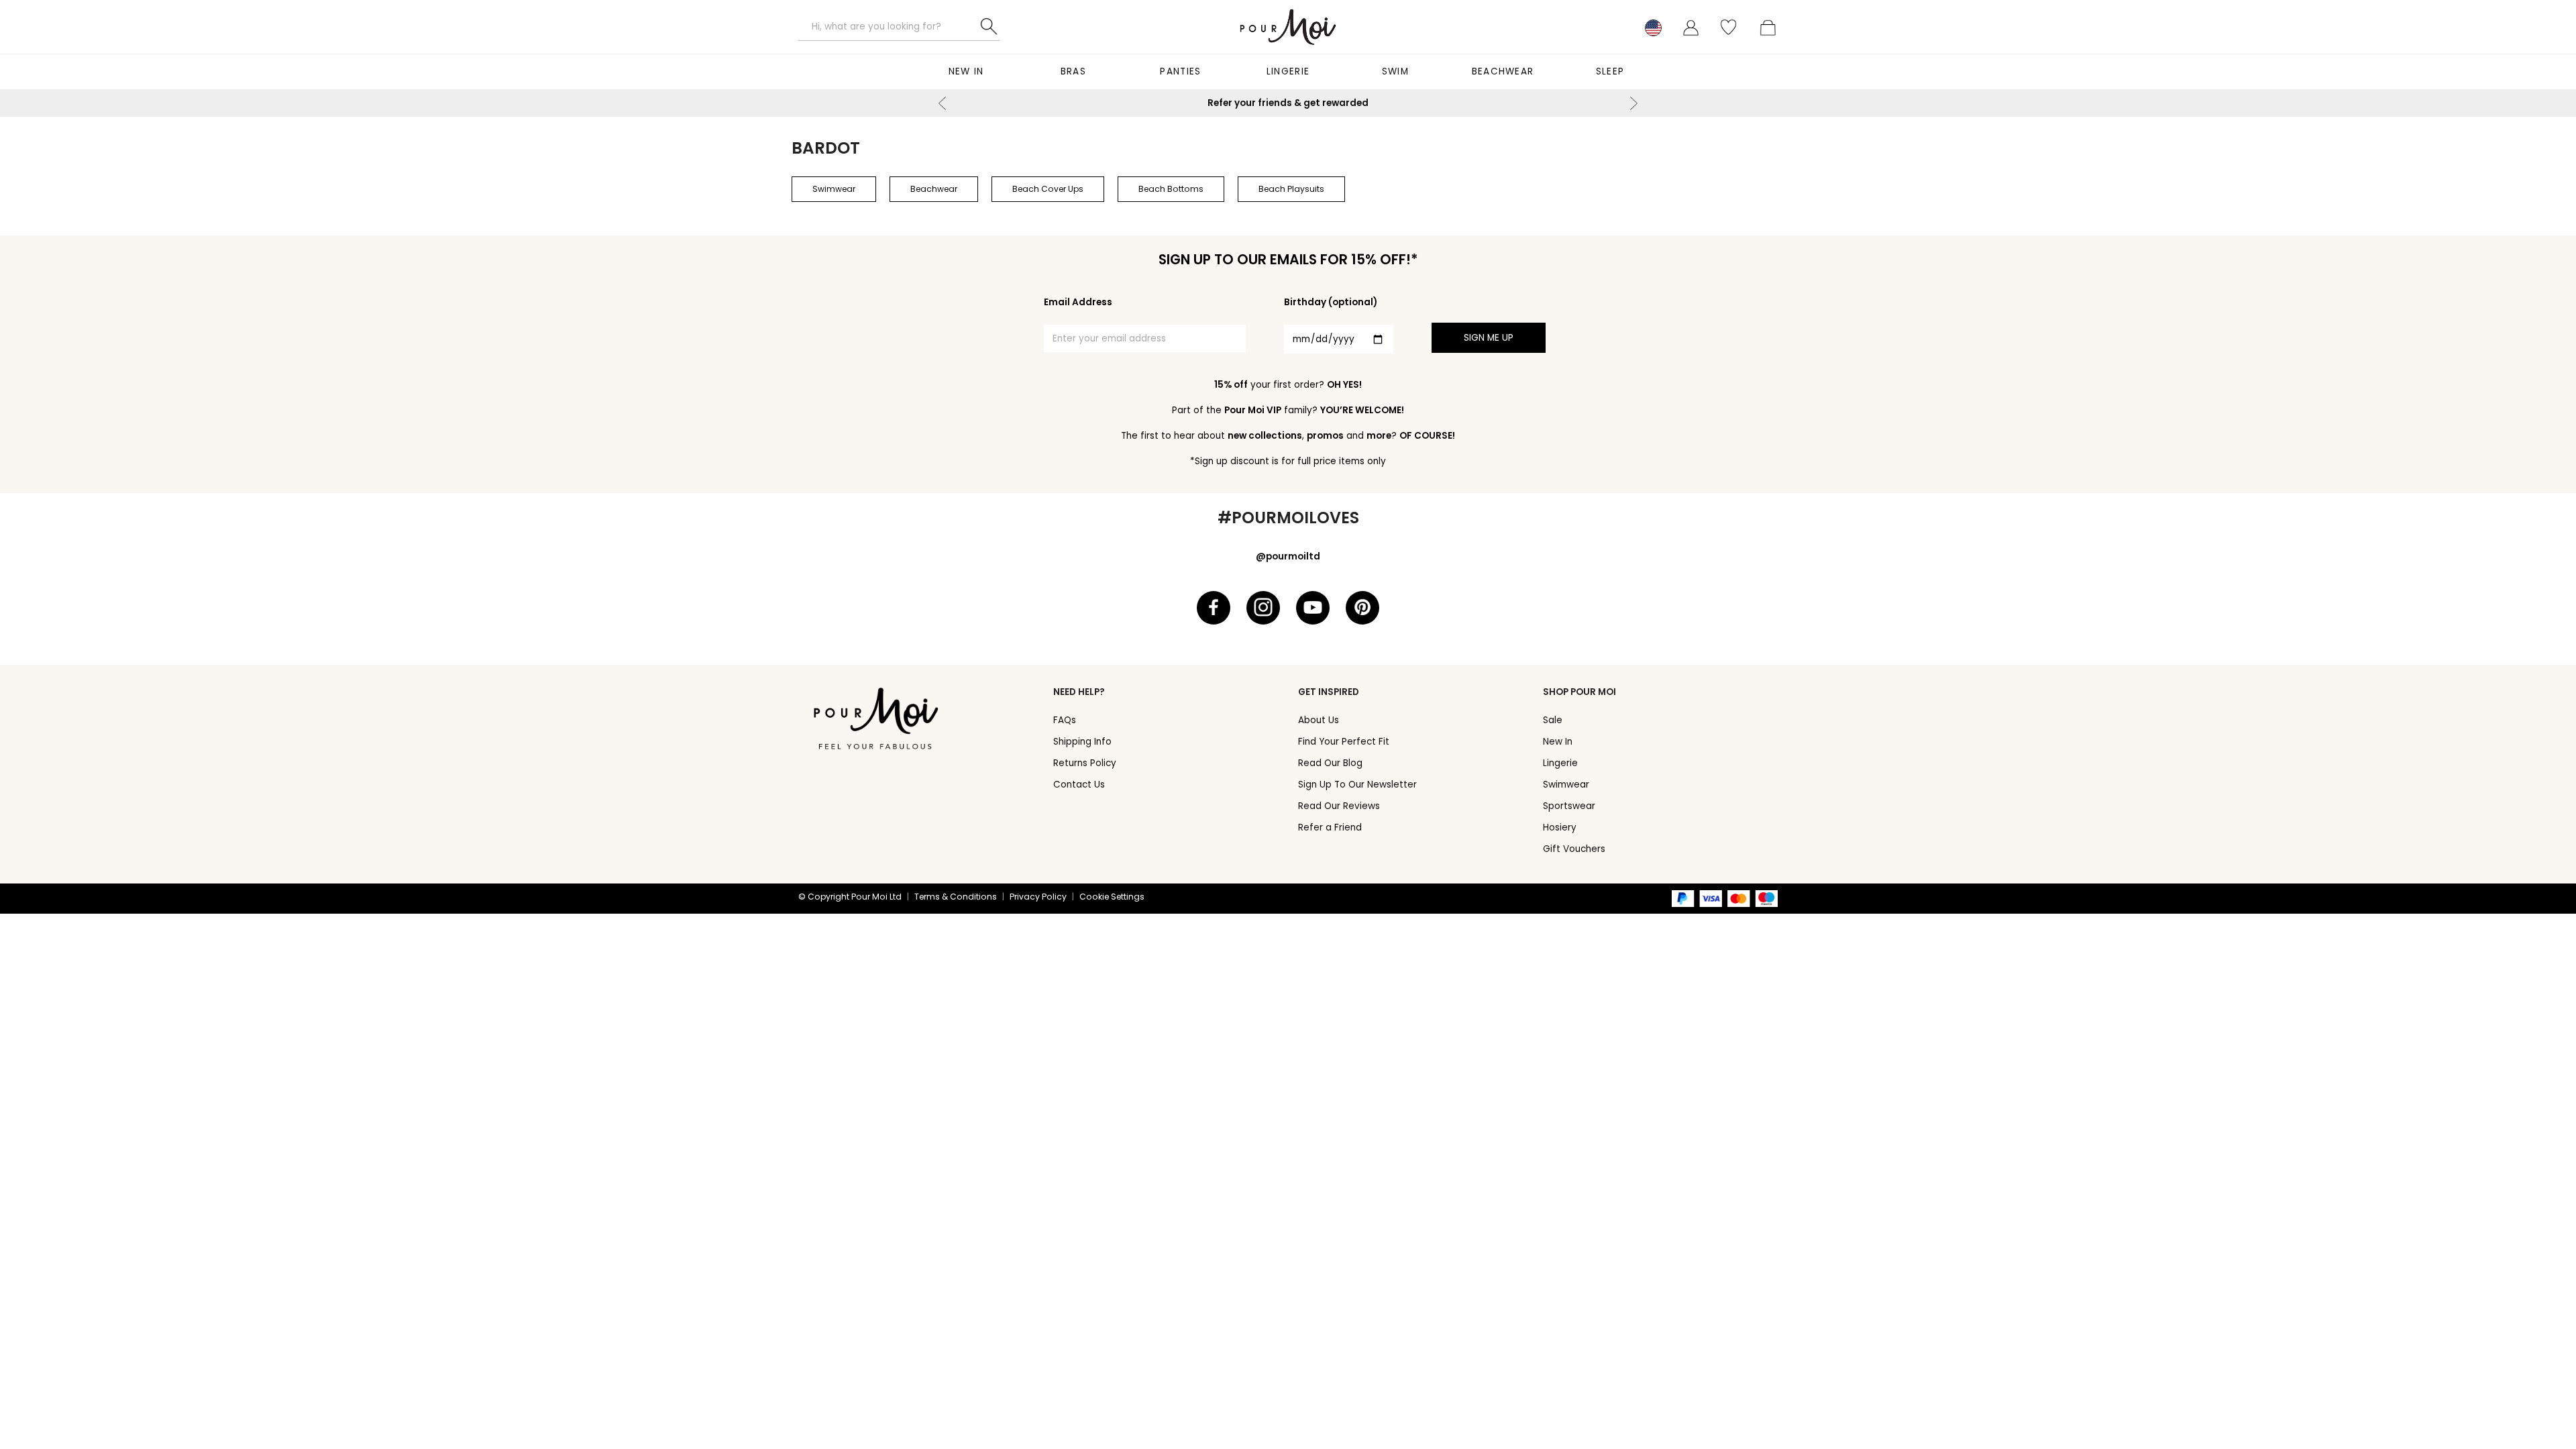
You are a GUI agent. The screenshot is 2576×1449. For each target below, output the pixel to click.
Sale (1553, 720)
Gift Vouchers (1574, 849)
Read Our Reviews (1339, 806)
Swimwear (1566, 785)
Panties (1180, 71)
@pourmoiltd (1288, 556)
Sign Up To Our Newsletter (1357, 785)
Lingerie (1288, 71)
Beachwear (1503, 71)
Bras (1073, 71)
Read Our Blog (1330, 763)
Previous (943, 103)
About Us (1319, 720)
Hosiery (1560, 827)
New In (966, 71)
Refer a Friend (1330, 827)
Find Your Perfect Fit (1344, 742)
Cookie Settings (1112, 897)
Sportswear (1569, 806)
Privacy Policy (1038, 897)
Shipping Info (1082, 742)
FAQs (1065, 720)
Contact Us (1079, 785)
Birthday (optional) (1331, 302)
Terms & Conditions (956, 897)
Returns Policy (1085, 763)
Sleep (1610, 71)
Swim (1395, 71)
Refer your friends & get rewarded (1288, 103)
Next (1633, 103)
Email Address (1078, 302)
